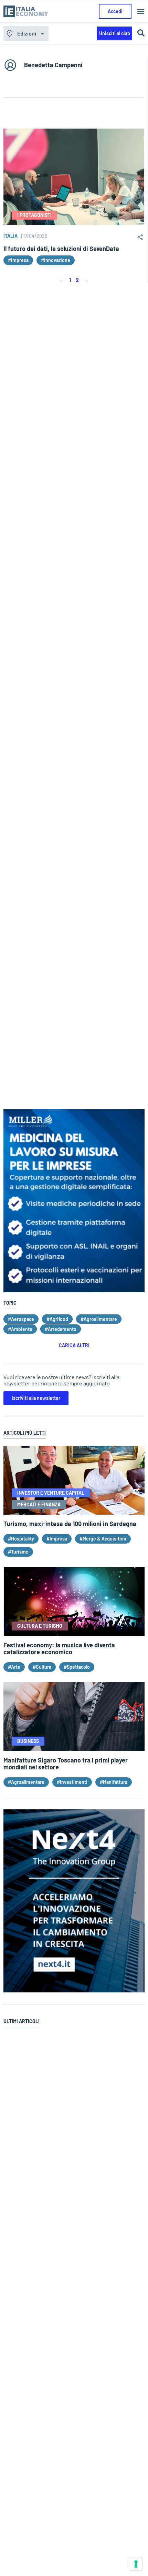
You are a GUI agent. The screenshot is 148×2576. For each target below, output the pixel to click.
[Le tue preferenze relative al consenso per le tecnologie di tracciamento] (136, 2564)
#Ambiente (20, 1329)
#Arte (14, 1667)
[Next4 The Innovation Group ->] (74, 1990)
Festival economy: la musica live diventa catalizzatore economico (59, 1648)
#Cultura (42, 1667)
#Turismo (18, 1552)
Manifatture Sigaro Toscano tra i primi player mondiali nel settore (66, 1764)
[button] (141, 12)
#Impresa (18, 260)
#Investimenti (72, 1782)
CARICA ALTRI (74, 1345)
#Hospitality (21, 1539)
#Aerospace (21, 1319)
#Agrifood (57, 1319)
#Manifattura (114, 1782)
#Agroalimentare (99, 1319)
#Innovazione (56, 260)
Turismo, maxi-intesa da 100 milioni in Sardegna (70, 1524)
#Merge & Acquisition (103, 1539)
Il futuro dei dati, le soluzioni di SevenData (61, 249)
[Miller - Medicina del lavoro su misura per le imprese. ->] (74, 1290)
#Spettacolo (77, 1667)
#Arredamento (61, 1329)
